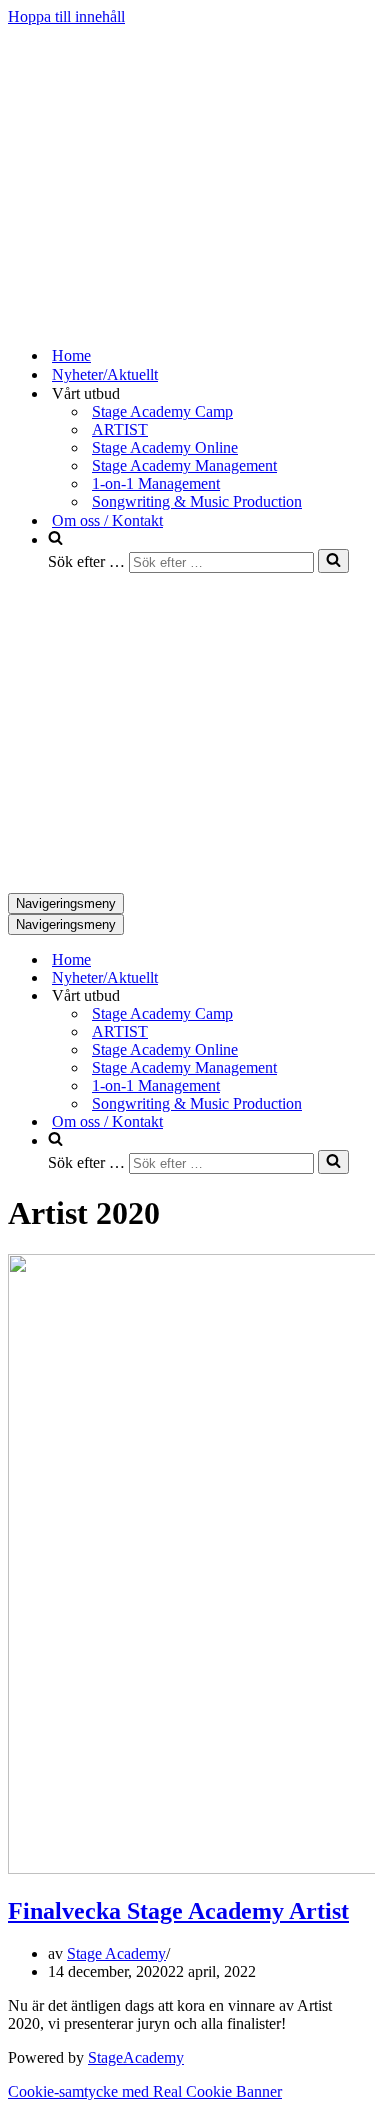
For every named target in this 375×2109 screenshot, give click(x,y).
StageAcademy (136, 2057)
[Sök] (333, 561)
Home (71, 355)
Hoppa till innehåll (66, 16)
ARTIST (120, 429)
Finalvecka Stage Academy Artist (178, 1911)
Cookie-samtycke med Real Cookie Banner (145, 2091)
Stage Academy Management (184, 465)
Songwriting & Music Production (197, 501)
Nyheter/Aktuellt (105, 374)
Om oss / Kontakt (107, 520)
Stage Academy (116, 1953)
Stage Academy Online (165, 447)
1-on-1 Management (156, 483)
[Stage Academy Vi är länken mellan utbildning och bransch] (158, 320)
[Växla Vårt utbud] (358, 996)
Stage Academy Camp (162, 411)
